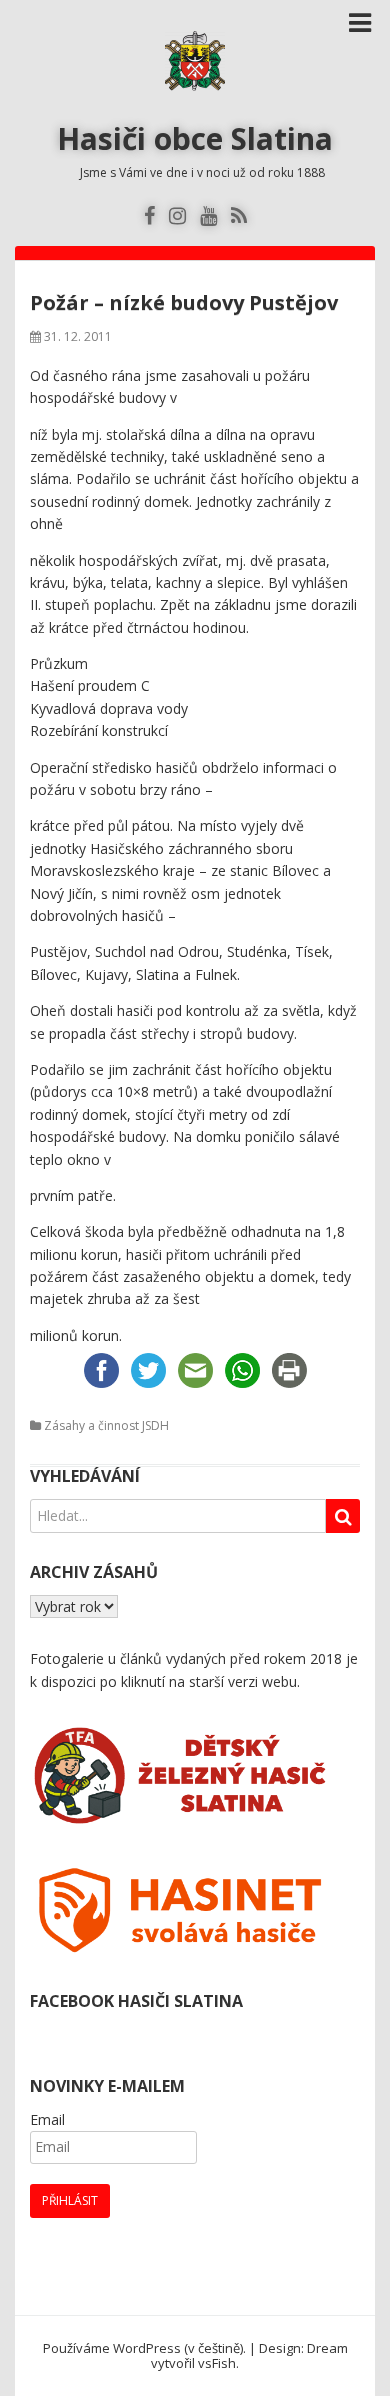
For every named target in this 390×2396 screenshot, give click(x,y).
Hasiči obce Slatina (195, 138)
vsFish (217, 2363)
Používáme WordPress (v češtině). (144, 2348)
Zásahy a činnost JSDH (106, 1425)
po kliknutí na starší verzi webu (198, 1681)
